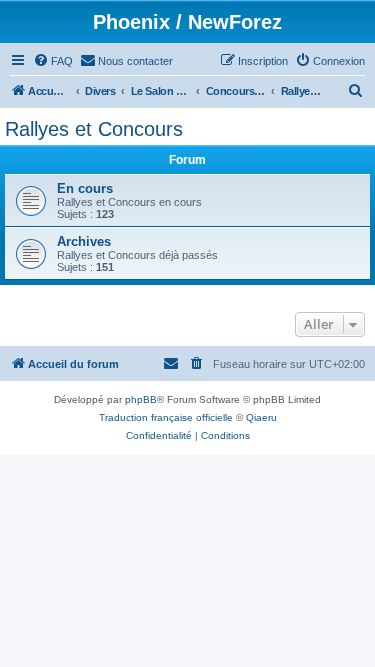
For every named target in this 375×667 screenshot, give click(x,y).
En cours (85, 188)
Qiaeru (261, 417)
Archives (84, 241)
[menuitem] (53, 61)
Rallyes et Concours (94, 129)
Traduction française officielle (166, 417)
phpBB (141, 399)
